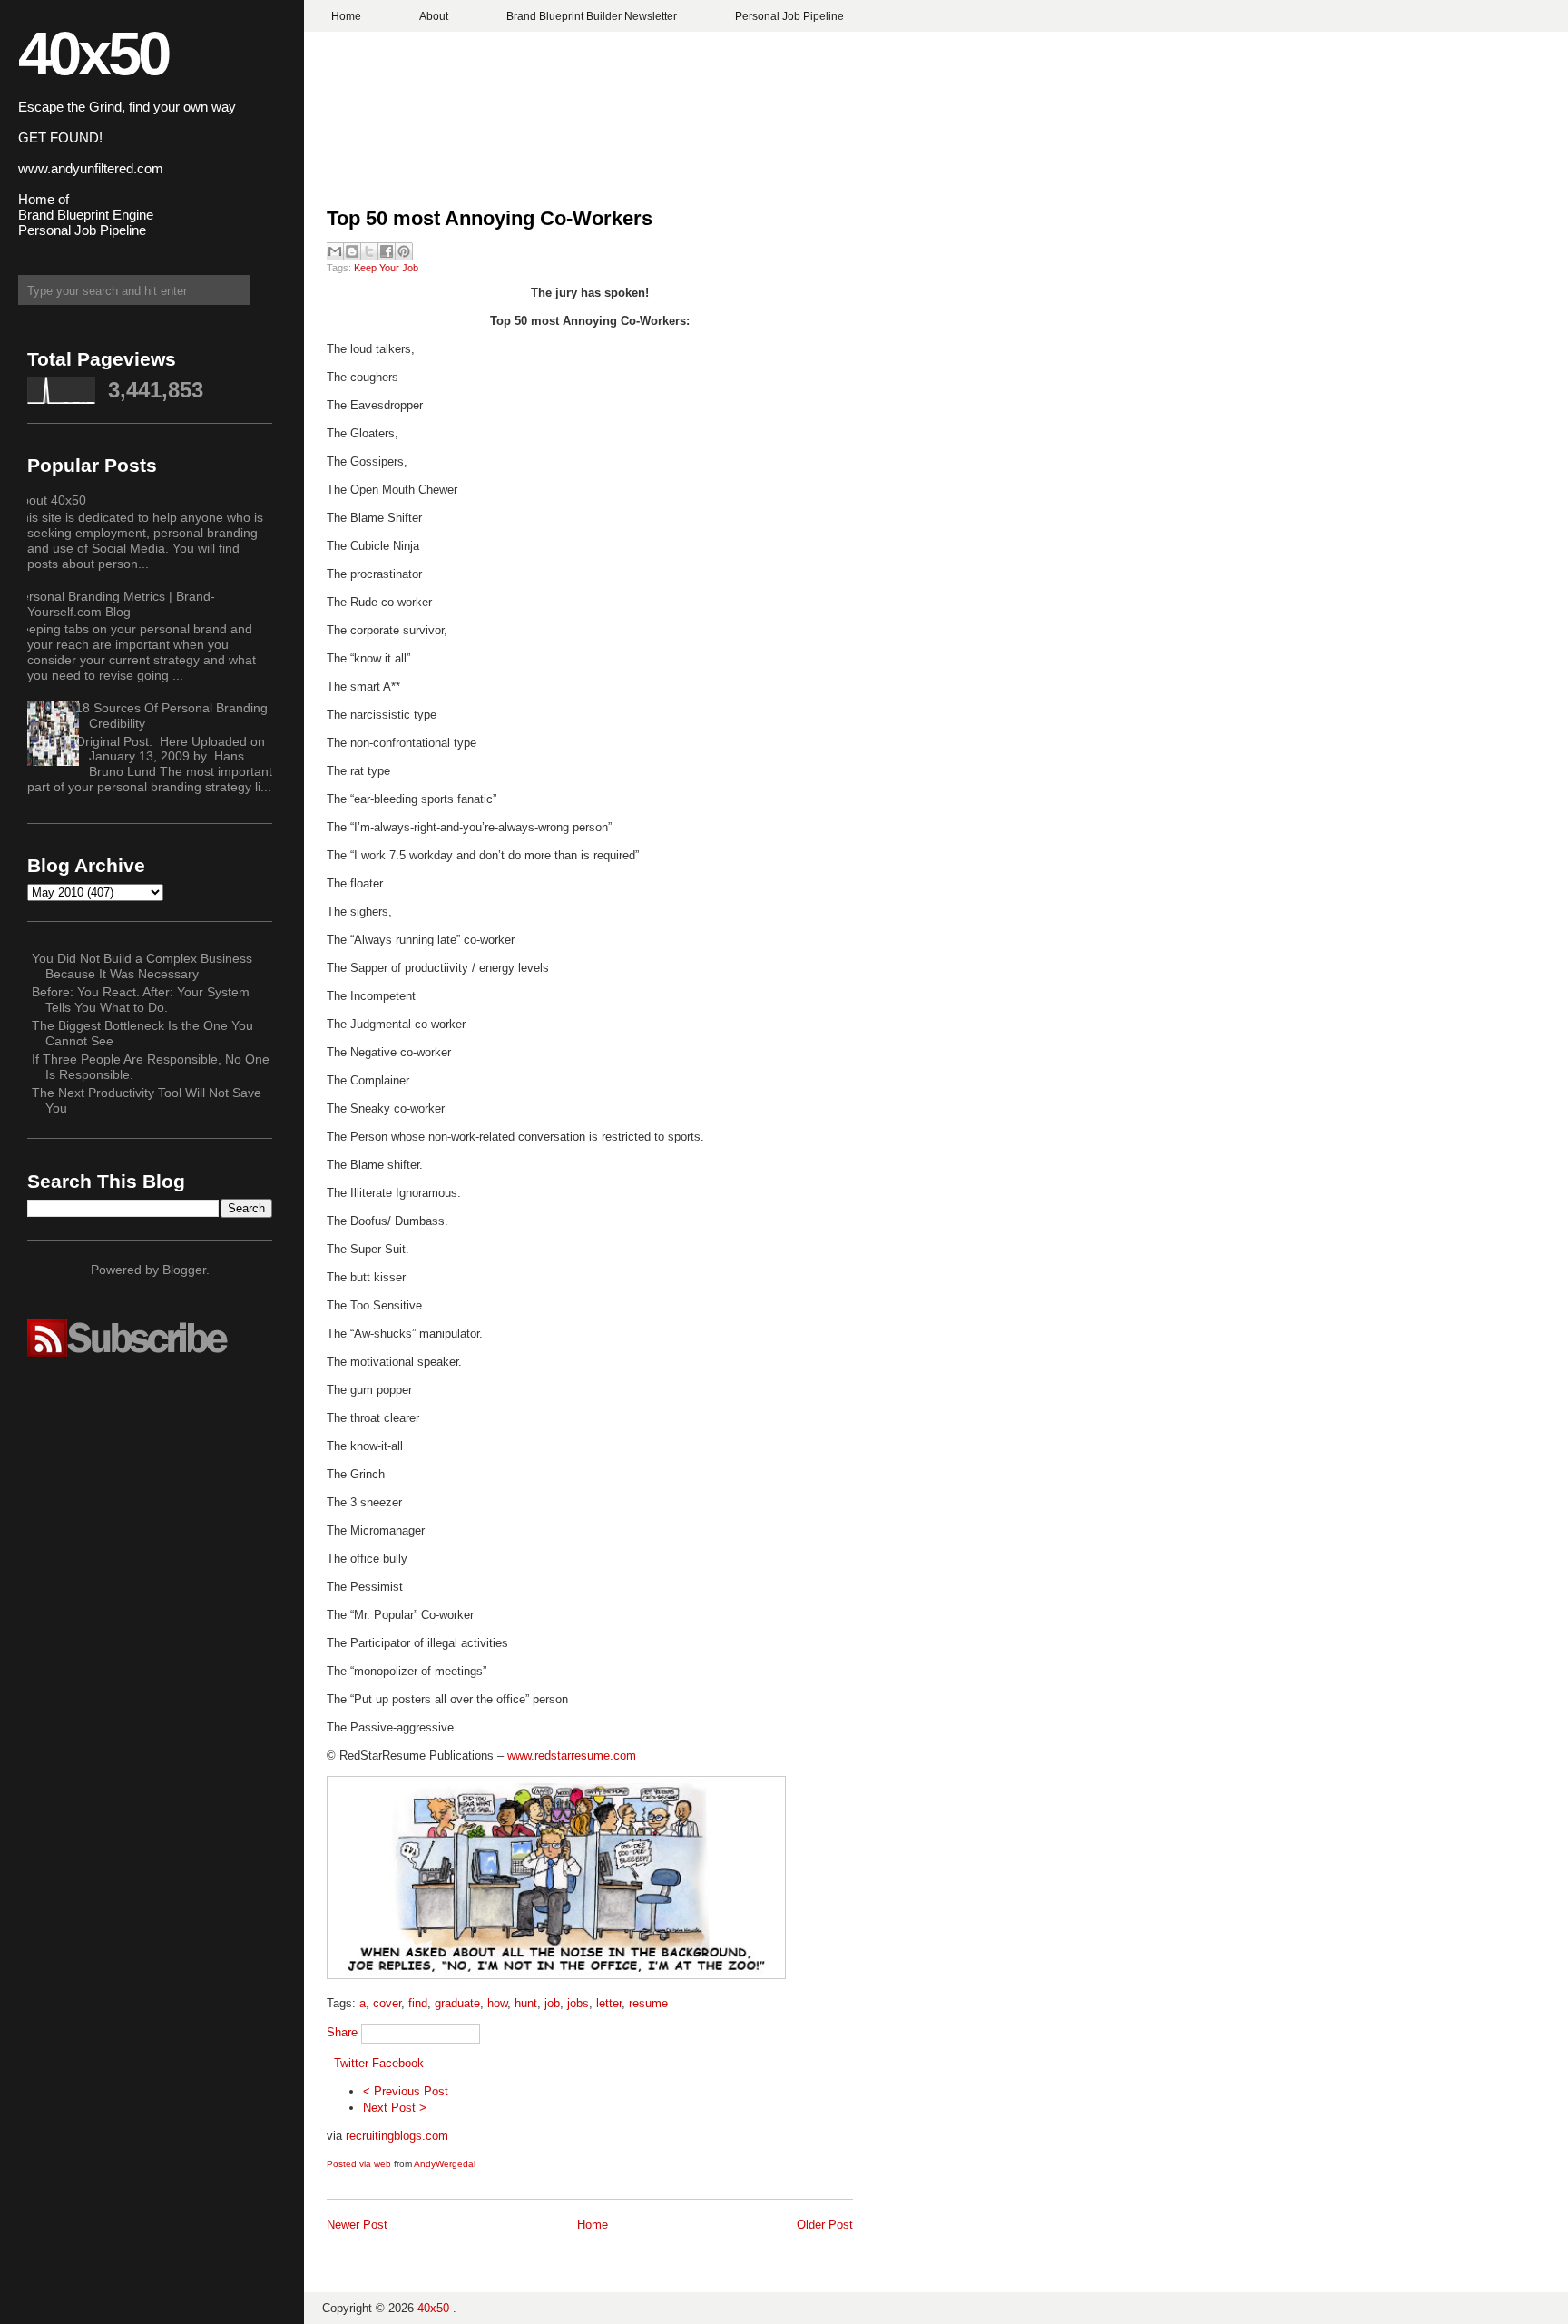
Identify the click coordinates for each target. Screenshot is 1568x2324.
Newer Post (357, 2225)
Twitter (351, 2063)
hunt (526, 2003)
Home (346, 16)
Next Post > (395, 2108)
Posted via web (359, 2164)
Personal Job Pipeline (789, 16)
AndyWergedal (445, 2164)
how (497, 2003)
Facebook (398, 2063)
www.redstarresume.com (572, 1755)
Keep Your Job (386, 268)
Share (342, 2032)
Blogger (184, 1270)
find (418, 2003)
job (552, 2003)
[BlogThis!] (352, 251)
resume (648, 2003)
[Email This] (335, 251)
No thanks (784, 1228)
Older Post (825, 2225)
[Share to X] (369, 251)
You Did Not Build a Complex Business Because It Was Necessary (142, 966)
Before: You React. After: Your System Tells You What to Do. (141, 1000)
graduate (457, 2003)
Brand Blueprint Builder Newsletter (592, 16)
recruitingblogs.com (397, 2136)
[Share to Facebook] (387, 251)
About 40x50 (50, 500)
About (434, 16)
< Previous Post (406, 2091)
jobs (578, 2003)
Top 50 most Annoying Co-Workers (490, 218)
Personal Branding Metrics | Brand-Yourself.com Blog (114, 604)
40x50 (93, 53)
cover (387, 2003)
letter (609, 2003)
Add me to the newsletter (784, 1196)
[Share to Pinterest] (404, 251)
